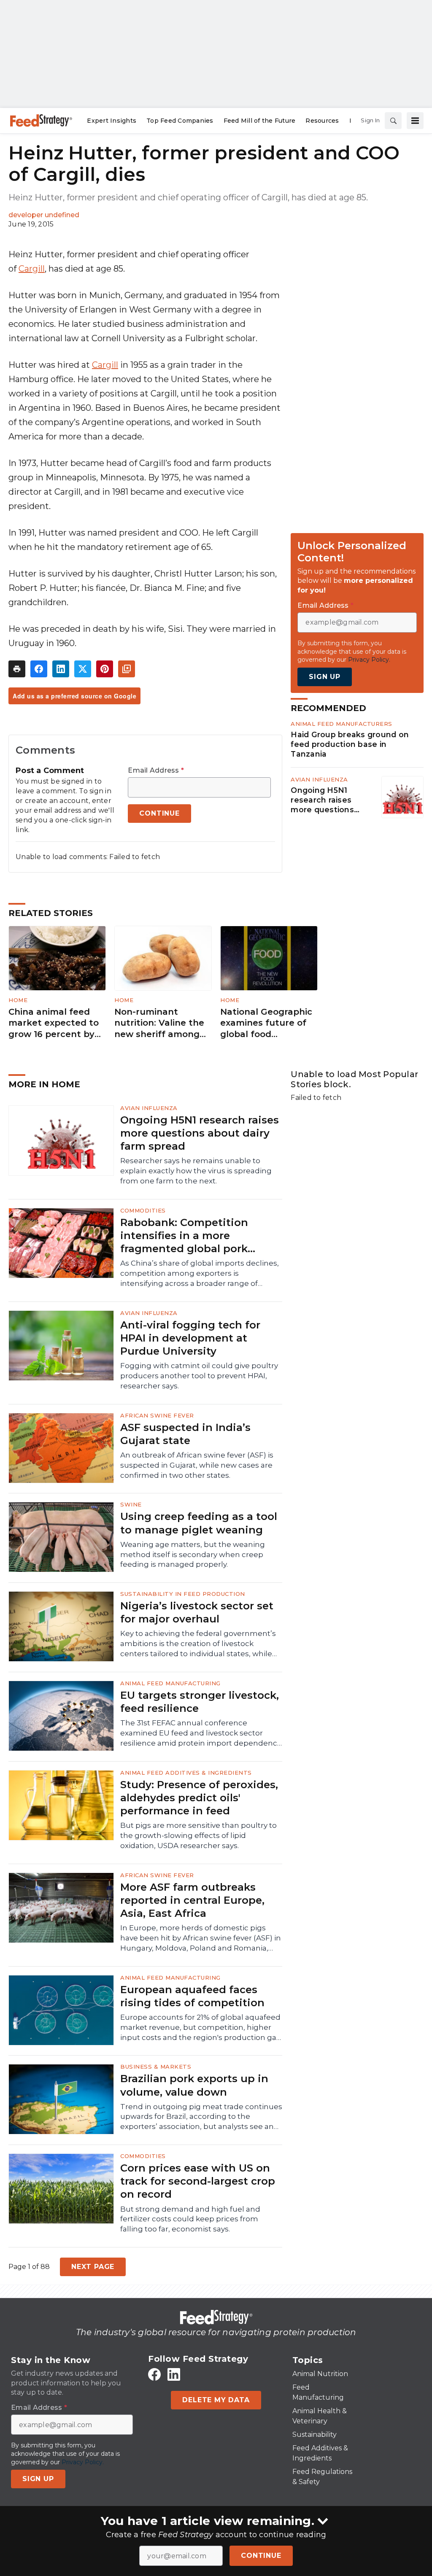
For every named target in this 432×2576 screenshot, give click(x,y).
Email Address (156, 771)
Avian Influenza (319, 779)
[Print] (17, 669)
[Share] (39, 669)
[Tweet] (83, 669)
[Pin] (105, 669)
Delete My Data (216, 2400)
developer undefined (44, 215)
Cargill (32, 269)
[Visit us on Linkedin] (174, 2375)
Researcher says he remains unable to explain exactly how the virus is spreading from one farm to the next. (196, 1171)
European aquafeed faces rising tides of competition (192, 1996)
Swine (131, 1504)
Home (18, 1000)
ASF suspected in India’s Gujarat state (185, 1434)
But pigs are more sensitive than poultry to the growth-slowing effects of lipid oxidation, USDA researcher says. (198, 1835)
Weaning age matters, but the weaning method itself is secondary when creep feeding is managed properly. (193, 1555)
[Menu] (415, 121)
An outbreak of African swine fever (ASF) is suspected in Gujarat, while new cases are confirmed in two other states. (197, 1465)
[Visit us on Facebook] (154, 2375)
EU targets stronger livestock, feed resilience (200, 1702)
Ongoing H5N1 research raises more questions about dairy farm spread (324, 800)
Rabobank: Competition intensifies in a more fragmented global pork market (184, 1236)
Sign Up (325, 677)
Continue (261, 2556)
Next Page (93, 2267)
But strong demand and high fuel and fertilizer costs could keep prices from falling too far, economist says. (190, 2219)
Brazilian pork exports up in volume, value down (194, 2085)
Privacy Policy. (369, 660)
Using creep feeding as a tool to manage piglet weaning (199, 1523)
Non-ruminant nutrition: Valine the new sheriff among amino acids (159, 1023)
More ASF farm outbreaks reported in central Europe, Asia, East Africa (192, 1900)
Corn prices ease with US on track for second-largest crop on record (198, 2181)
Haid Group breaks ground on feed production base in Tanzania (350, 744)
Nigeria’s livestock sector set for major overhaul (197, 1612)
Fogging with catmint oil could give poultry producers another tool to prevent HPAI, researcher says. (199, 1376)
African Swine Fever (157, 1415)
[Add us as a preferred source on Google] (127, 669)
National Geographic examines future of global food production (266, 1023)
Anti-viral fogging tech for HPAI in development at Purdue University (190, 1338)
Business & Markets (156, 2067)
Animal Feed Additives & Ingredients (186, 1773)
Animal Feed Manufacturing (170, 1683)
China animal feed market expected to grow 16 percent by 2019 (54, 1023)
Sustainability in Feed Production (183, 1594)
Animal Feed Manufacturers (342, 724)
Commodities (143, 1210)
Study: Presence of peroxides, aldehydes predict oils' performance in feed (199, 1798)
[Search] (393, 121)
